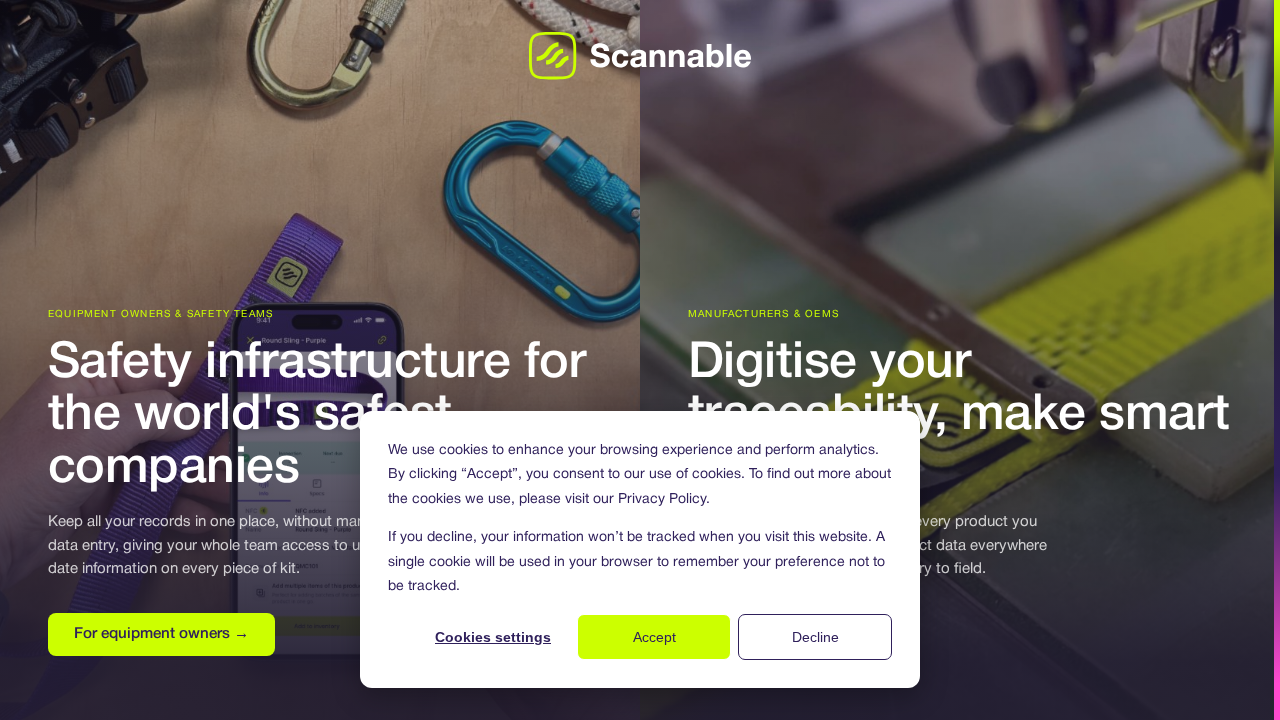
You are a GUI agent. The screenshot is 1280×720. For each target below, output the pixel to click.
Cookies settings (493, 637)
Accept (654, 637)
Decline (815, 637)
